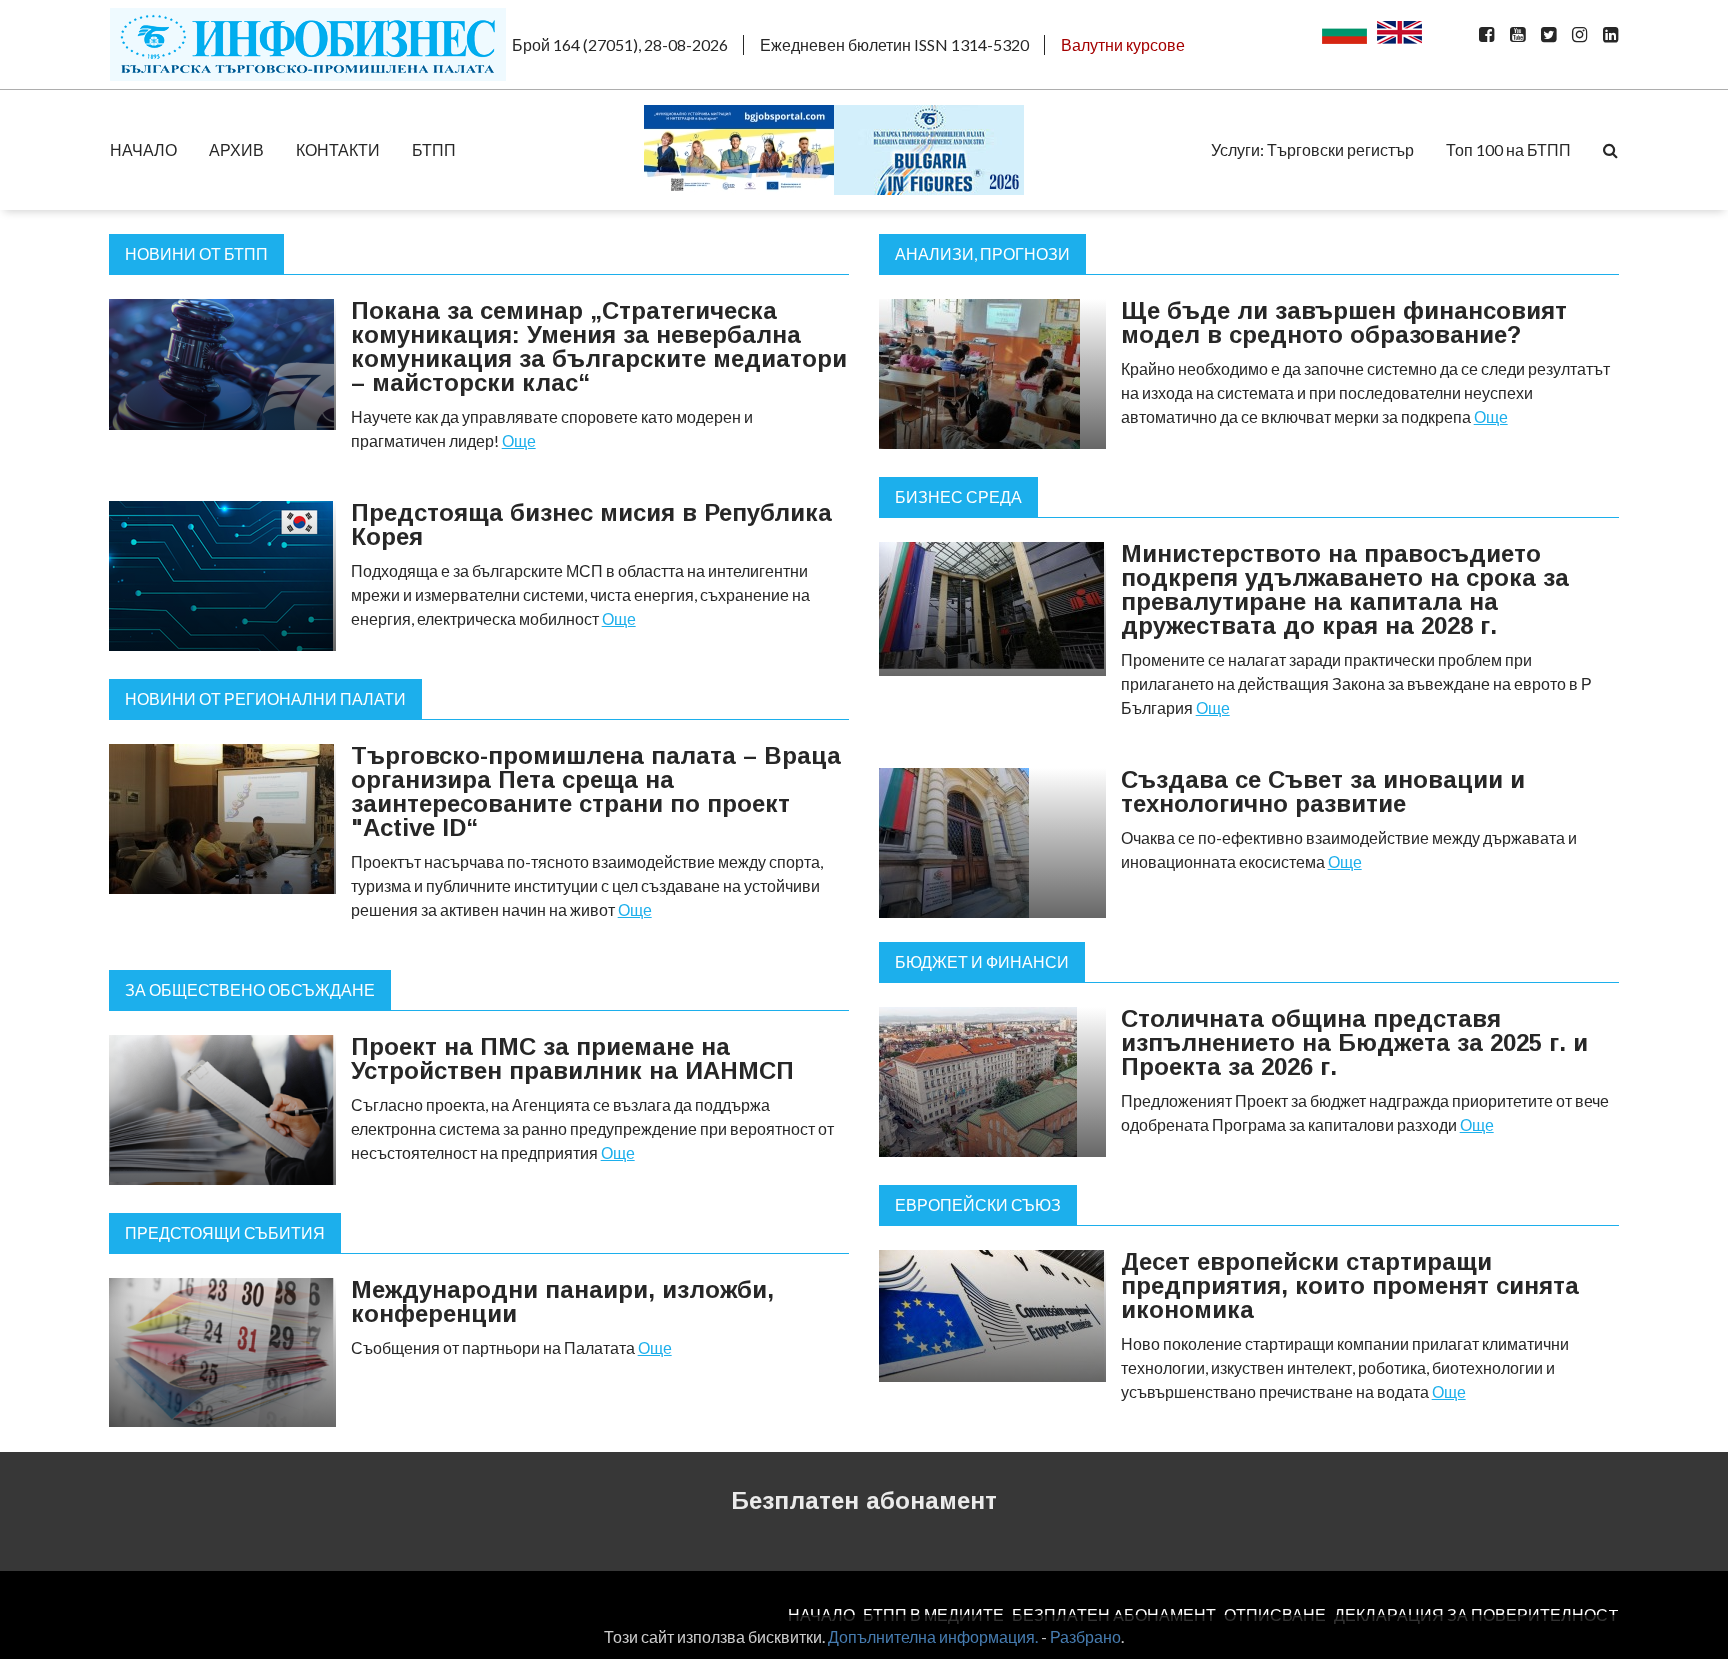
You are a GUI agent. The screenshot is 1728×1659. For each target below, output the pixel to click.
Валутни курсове (1123, 44)
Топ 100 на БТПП (1508, 149)
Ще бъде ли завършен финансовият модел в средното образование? (1344, 322)
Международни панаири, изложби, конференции (562, 1301)
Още (519, 440)
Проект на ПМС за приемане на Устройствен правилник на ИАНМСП (572, 1058)
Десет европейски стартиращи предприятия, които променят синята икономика (1350, 1285)
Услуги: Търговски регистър (1312, 149)
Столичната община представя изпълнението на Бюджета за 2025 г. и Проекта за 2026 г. (1354, 1042)
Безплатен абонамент (864, 1500)
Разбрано (1085, 1636)
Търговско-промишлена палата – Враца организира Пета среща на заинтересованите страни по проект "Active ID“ (596, 791)
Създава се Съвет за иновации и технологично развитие (1323, 791)
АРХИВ (236, 149)
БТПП (434, 149)
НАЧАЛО (143, 149)
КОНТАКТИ (338, 149)
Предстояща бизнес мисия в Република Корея (591, 524)
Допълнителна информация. (933, 1636)
